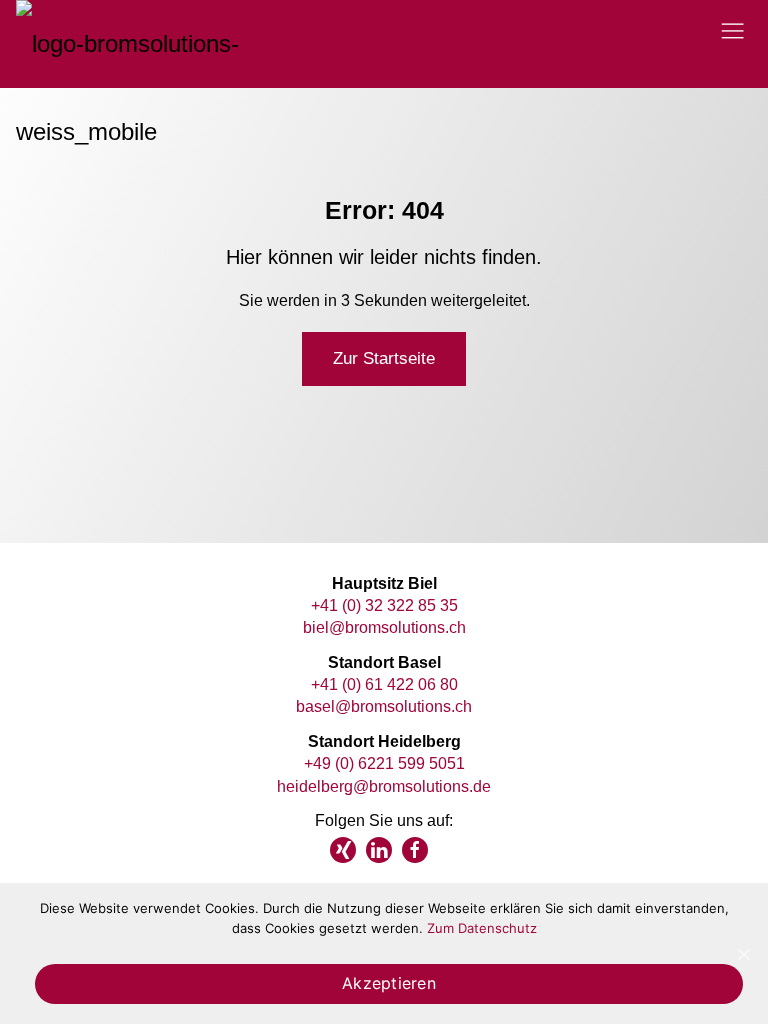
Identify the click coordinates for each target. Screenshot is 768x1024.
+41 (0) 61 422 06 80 (384, 684)
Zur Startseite (384, 358)
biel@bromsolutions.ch (384, 627)
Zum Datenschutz (482, 928)
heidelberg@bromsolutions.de (384, 786)
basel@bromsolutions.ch (384, 706)
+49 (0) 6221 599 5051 (384, 763)
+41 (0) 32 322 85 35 (384, 605)
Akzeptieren (389, 983)
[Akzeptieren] (743, 954)
